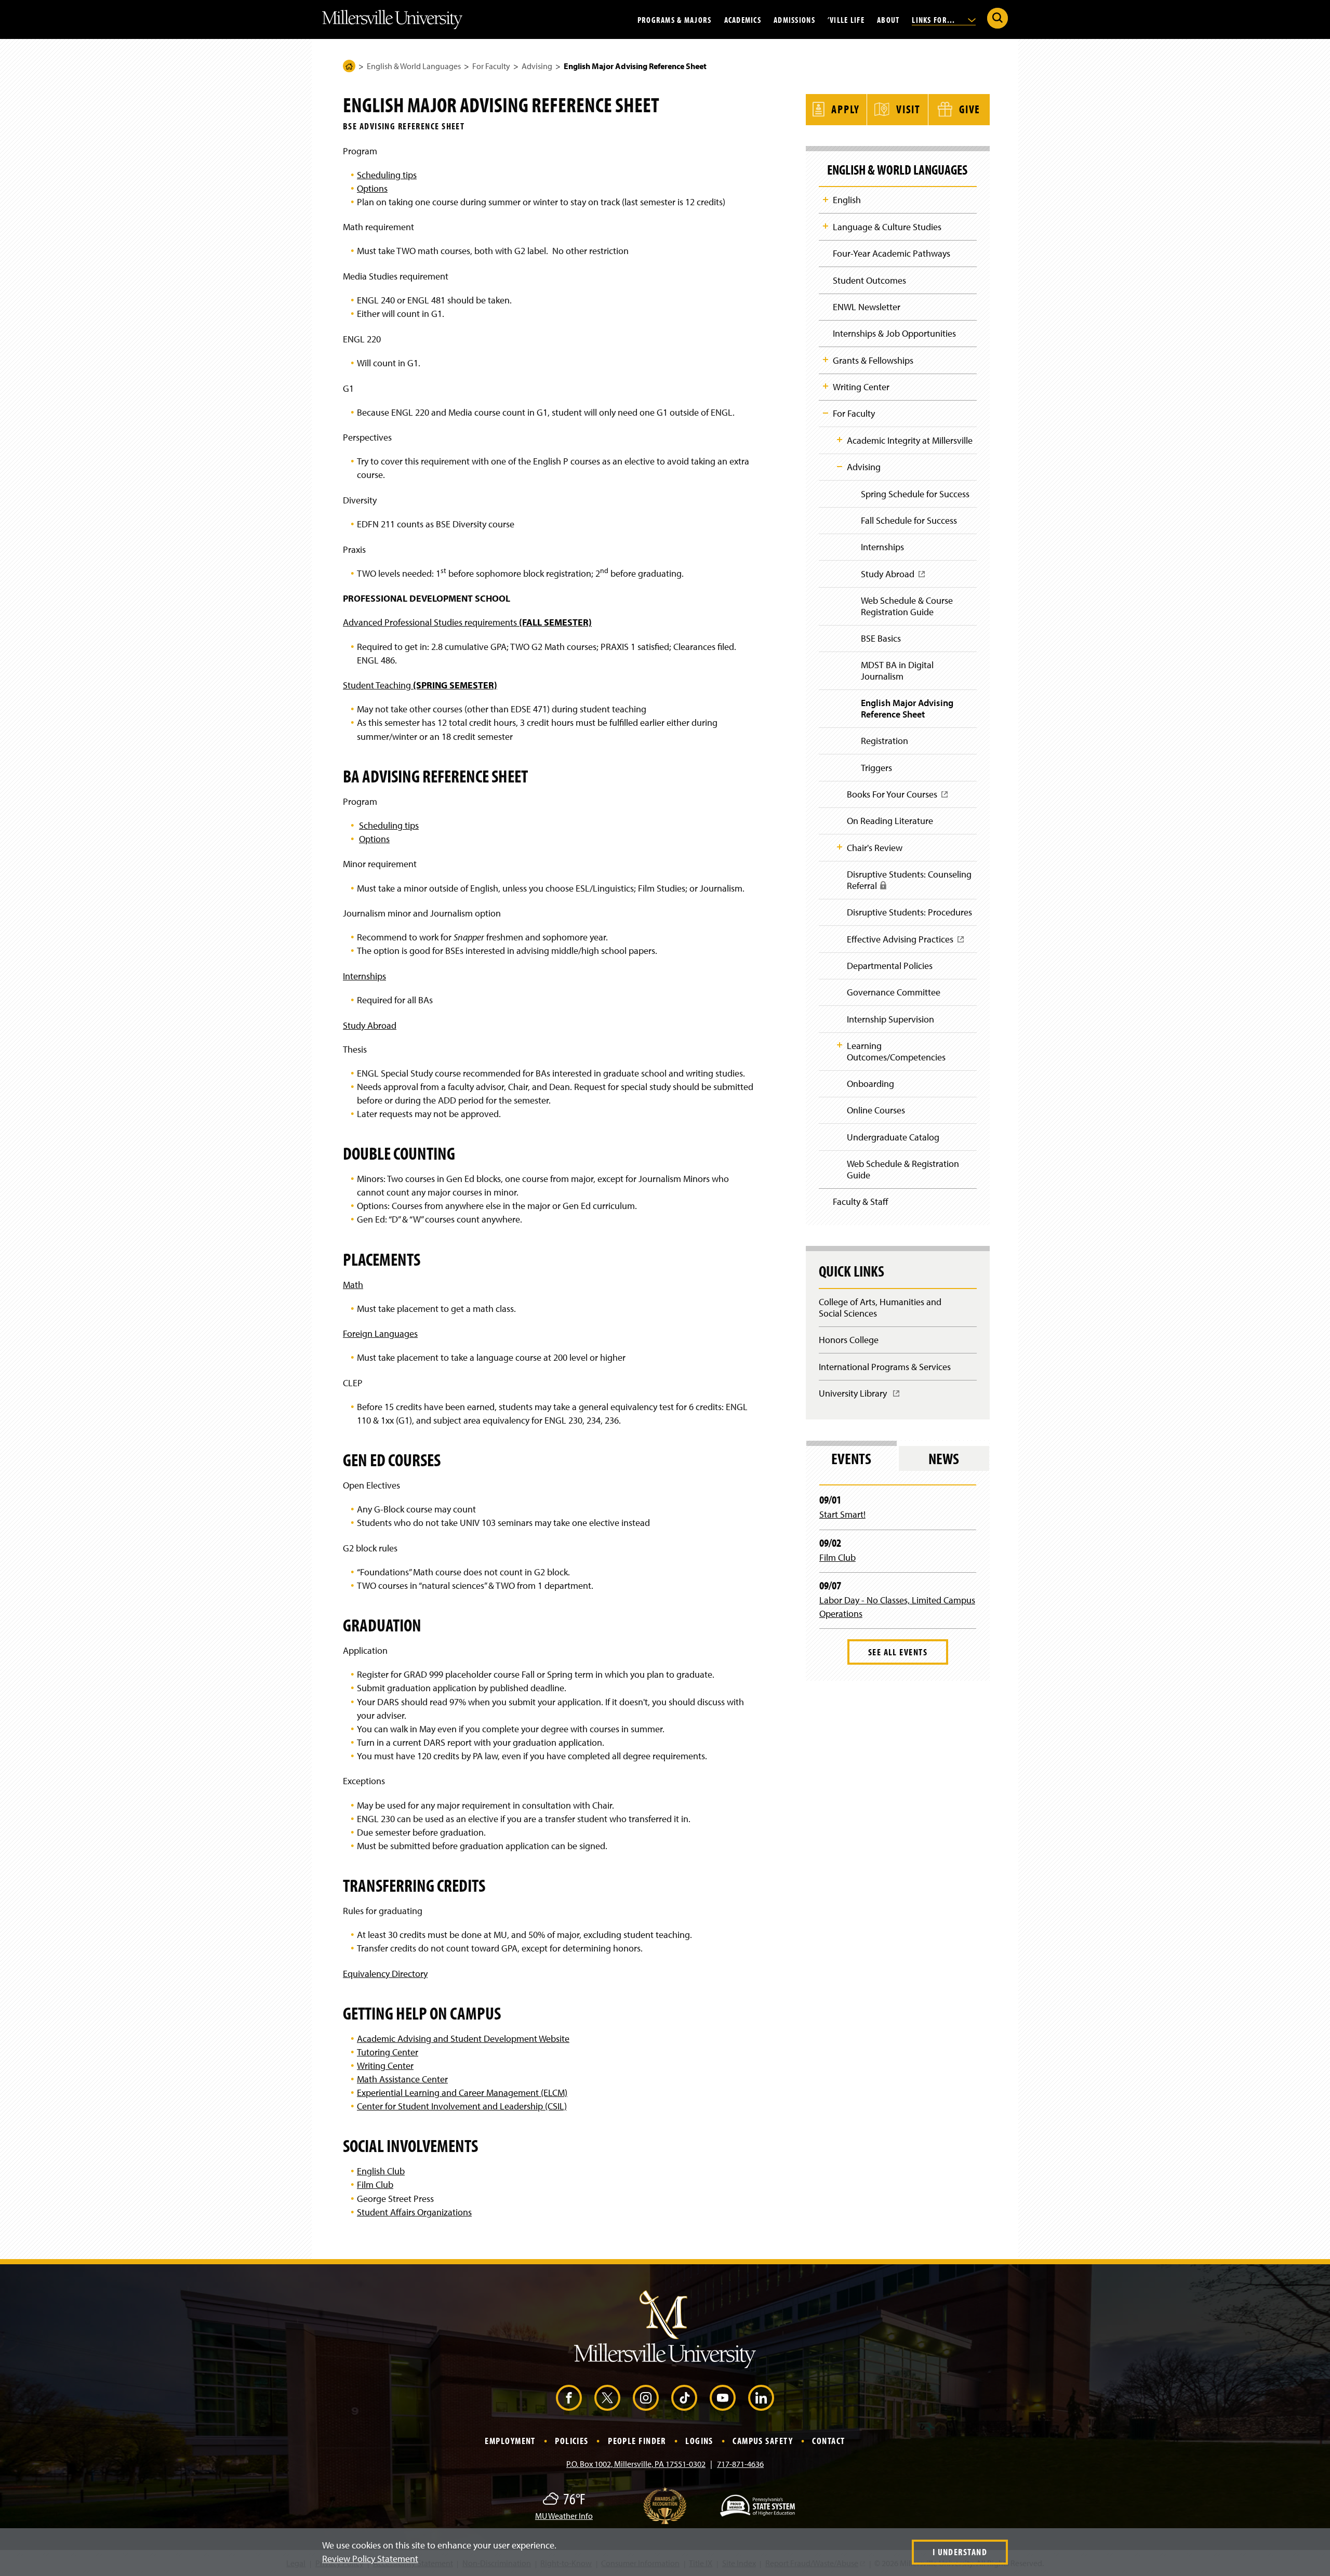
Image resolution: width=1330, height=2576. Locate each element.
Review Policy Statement (370, 2559)
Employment (510, 2441)
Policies (572, 2441)
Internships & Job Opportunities (894, 333)
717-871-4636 (740, 2464)
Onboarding (870, 1084)
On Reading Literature (890, 821)
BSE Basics (881, 638)
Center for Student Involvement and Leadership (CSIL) (462, 2106)
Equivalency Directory (385, 1974)
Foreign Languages (380, 1333)
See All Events (898, 1652)
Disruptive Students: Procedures (909, 912)
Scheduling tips (387, 175)
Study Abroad (370, 1025)
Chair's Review (875, 848)
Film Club (375, 2185)
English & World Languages (414, 66)
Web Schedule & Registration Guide (903, 1169)
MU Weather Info (564, 2516)
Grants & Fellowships (873, 360)
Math (353, 1285)
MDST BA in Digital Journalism (897, 670)
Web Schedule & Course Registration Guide (907, 606)
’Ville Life (846, 19)
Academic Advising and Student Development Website (463, 2039)
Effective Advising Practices (903, 942)
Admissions (794, 19)
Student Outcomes (869, 280)
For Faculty (491, 66)
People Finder (637, 2441)
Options (372, 188)
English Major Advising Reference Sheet (907, 708)
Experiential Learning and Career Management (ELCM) (462, 2093)
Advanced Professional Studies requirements (467, 622)
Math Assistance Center (402, 2079)
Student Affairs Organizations (414, 2212)
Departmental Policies (890, 966)
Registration (885, 741)
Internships (364, 976)
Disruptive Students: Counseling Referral (909, 884)
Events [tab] (851, 1458)
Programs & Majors (675, 19)
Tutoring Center (388, 2052)
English (847, 200)
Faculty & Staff (861, 1201)
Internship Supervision (890, 1019)
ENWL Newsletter (867, 307)
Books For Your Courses (895, 798)
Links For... (935, 19)
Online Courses (876, 1110)
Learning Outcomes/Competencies (896, 1051)
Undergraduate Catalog (893, 1137)
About (888, 19)
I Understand (960, 2552)
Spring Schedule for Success (915, 494)
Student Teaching (420, 685)
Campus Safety (763, 2441)
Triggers (876, 768)
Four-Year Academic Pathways (892, 253)
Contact (828, 2441)
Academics (743, 19)
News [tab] (944, 1458)
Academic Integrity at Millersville (910, 440)
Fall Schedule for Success (909, 520)
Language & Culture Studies (887, 227)
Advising (537, 66)
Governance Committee (894, 992)
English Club (381, 2171)
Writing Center (385, 2066)
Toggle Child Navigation (826, 200)
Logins (699, 2441)
